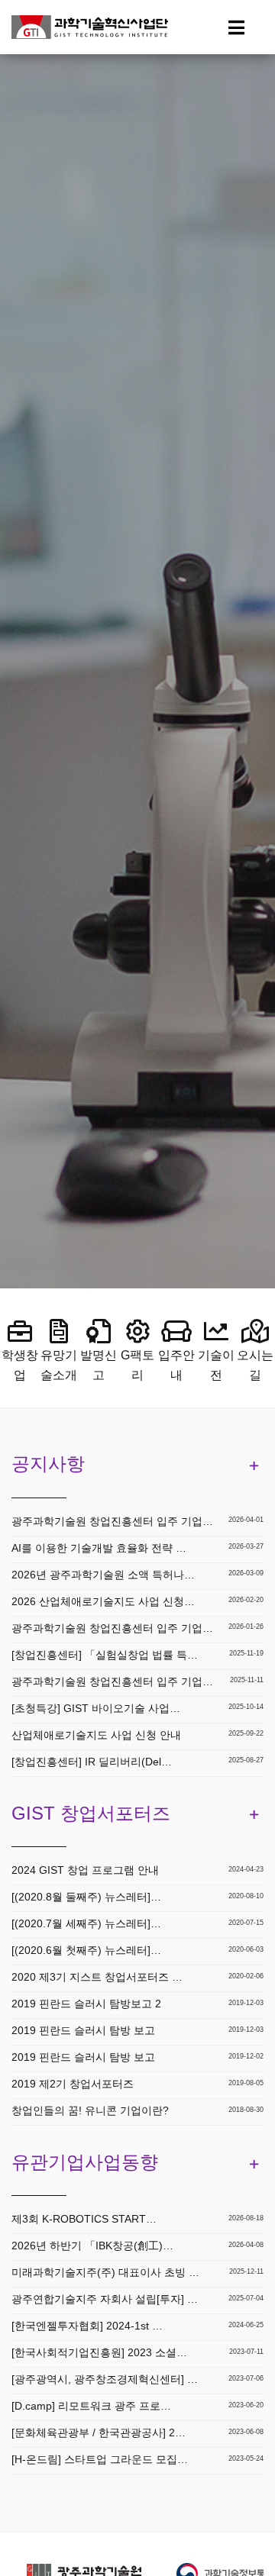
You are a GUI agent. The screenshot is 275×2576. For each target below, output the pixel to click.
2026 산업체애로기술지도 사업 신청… (103, 1601)
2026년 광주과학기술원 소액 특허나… (103, 1575)
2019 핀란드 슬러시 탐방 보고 (83, 2030)
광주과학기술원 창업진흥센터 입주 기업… (112, 1521)
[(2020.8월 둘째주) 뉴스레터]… (86, 1897)
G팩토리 (137, 1365)
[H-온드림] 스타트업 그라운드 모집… (100, 2459)
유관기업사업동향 (85, 2162)
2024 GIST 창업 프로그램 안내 (85, 1870)
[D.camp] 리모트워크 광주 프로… (91, 2406)
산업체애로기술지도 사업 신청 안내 (96, 1735)
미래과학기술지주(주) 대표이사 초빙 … (105, 2272)
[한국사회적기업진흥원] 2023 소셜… (99, 2352)
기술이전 (216, 1365)
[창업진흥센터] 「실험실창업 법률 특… (105, 1655)
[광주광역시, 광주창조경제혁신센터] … (105, 2379)
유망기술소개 (59, 1365)
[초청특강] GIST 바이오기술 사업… (96, 1708)
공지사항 (48, 1464)
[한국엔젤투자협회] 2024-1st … (87, 2326)
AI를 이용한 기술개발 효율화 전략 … (99, 1548)
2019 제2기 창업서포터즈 (73, 2084)
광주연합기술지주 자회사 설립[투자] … (105, 2299)
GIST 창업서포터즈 (91, 1813)
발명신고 (99, 1365)
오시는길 (255, 1365)
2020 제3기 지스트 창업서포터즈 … (97, 1977)
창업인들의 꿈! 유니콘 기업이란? (90, 2110)
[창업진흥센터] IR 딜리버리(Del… (92, 1762)
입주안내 (176, 1365)
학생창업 (20, 1365)
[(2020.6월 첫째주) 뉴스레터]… (86, 1950)
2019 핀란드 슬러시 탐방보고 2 (86, 2004)
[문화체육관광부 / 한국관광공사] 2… (99, 2433)
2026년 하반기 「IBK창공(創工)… (92, 2246)
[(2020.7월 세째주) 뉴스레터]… (86, 1923)
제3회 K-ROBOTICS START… (84, 2219)
